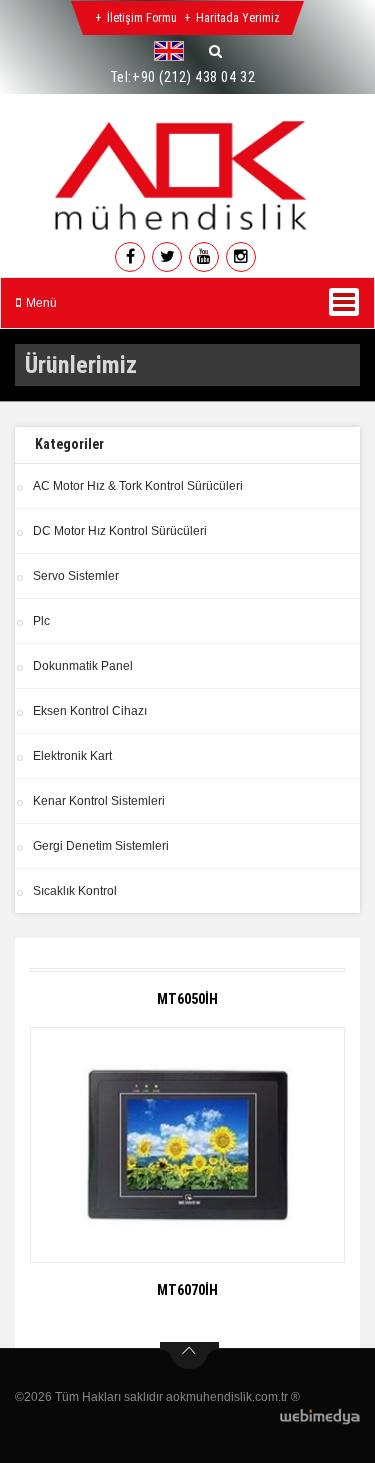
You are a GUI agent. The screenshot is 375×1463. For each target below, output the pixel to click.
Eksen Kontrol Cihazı (90, 711)
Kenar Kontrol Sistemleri (99, 801)
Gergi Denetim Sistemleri (101, 846)
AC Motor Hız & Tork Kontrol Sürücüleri (138, 486)
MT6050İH (187, 999)
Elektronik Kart (72, 756)
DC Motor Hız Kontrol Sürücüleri (120, 531)
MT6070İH (187, 1290)
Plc (41, 621)
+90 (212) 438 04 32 (193, 77)
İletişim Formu (142, 18)
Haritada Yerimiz (238, 18)
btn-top (189, 1356)
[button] (174, 51)
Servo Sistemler (76, 576)
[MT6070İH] (187, 1145)
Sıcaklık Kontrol (75, 891)
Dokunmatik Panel (83, 666)
